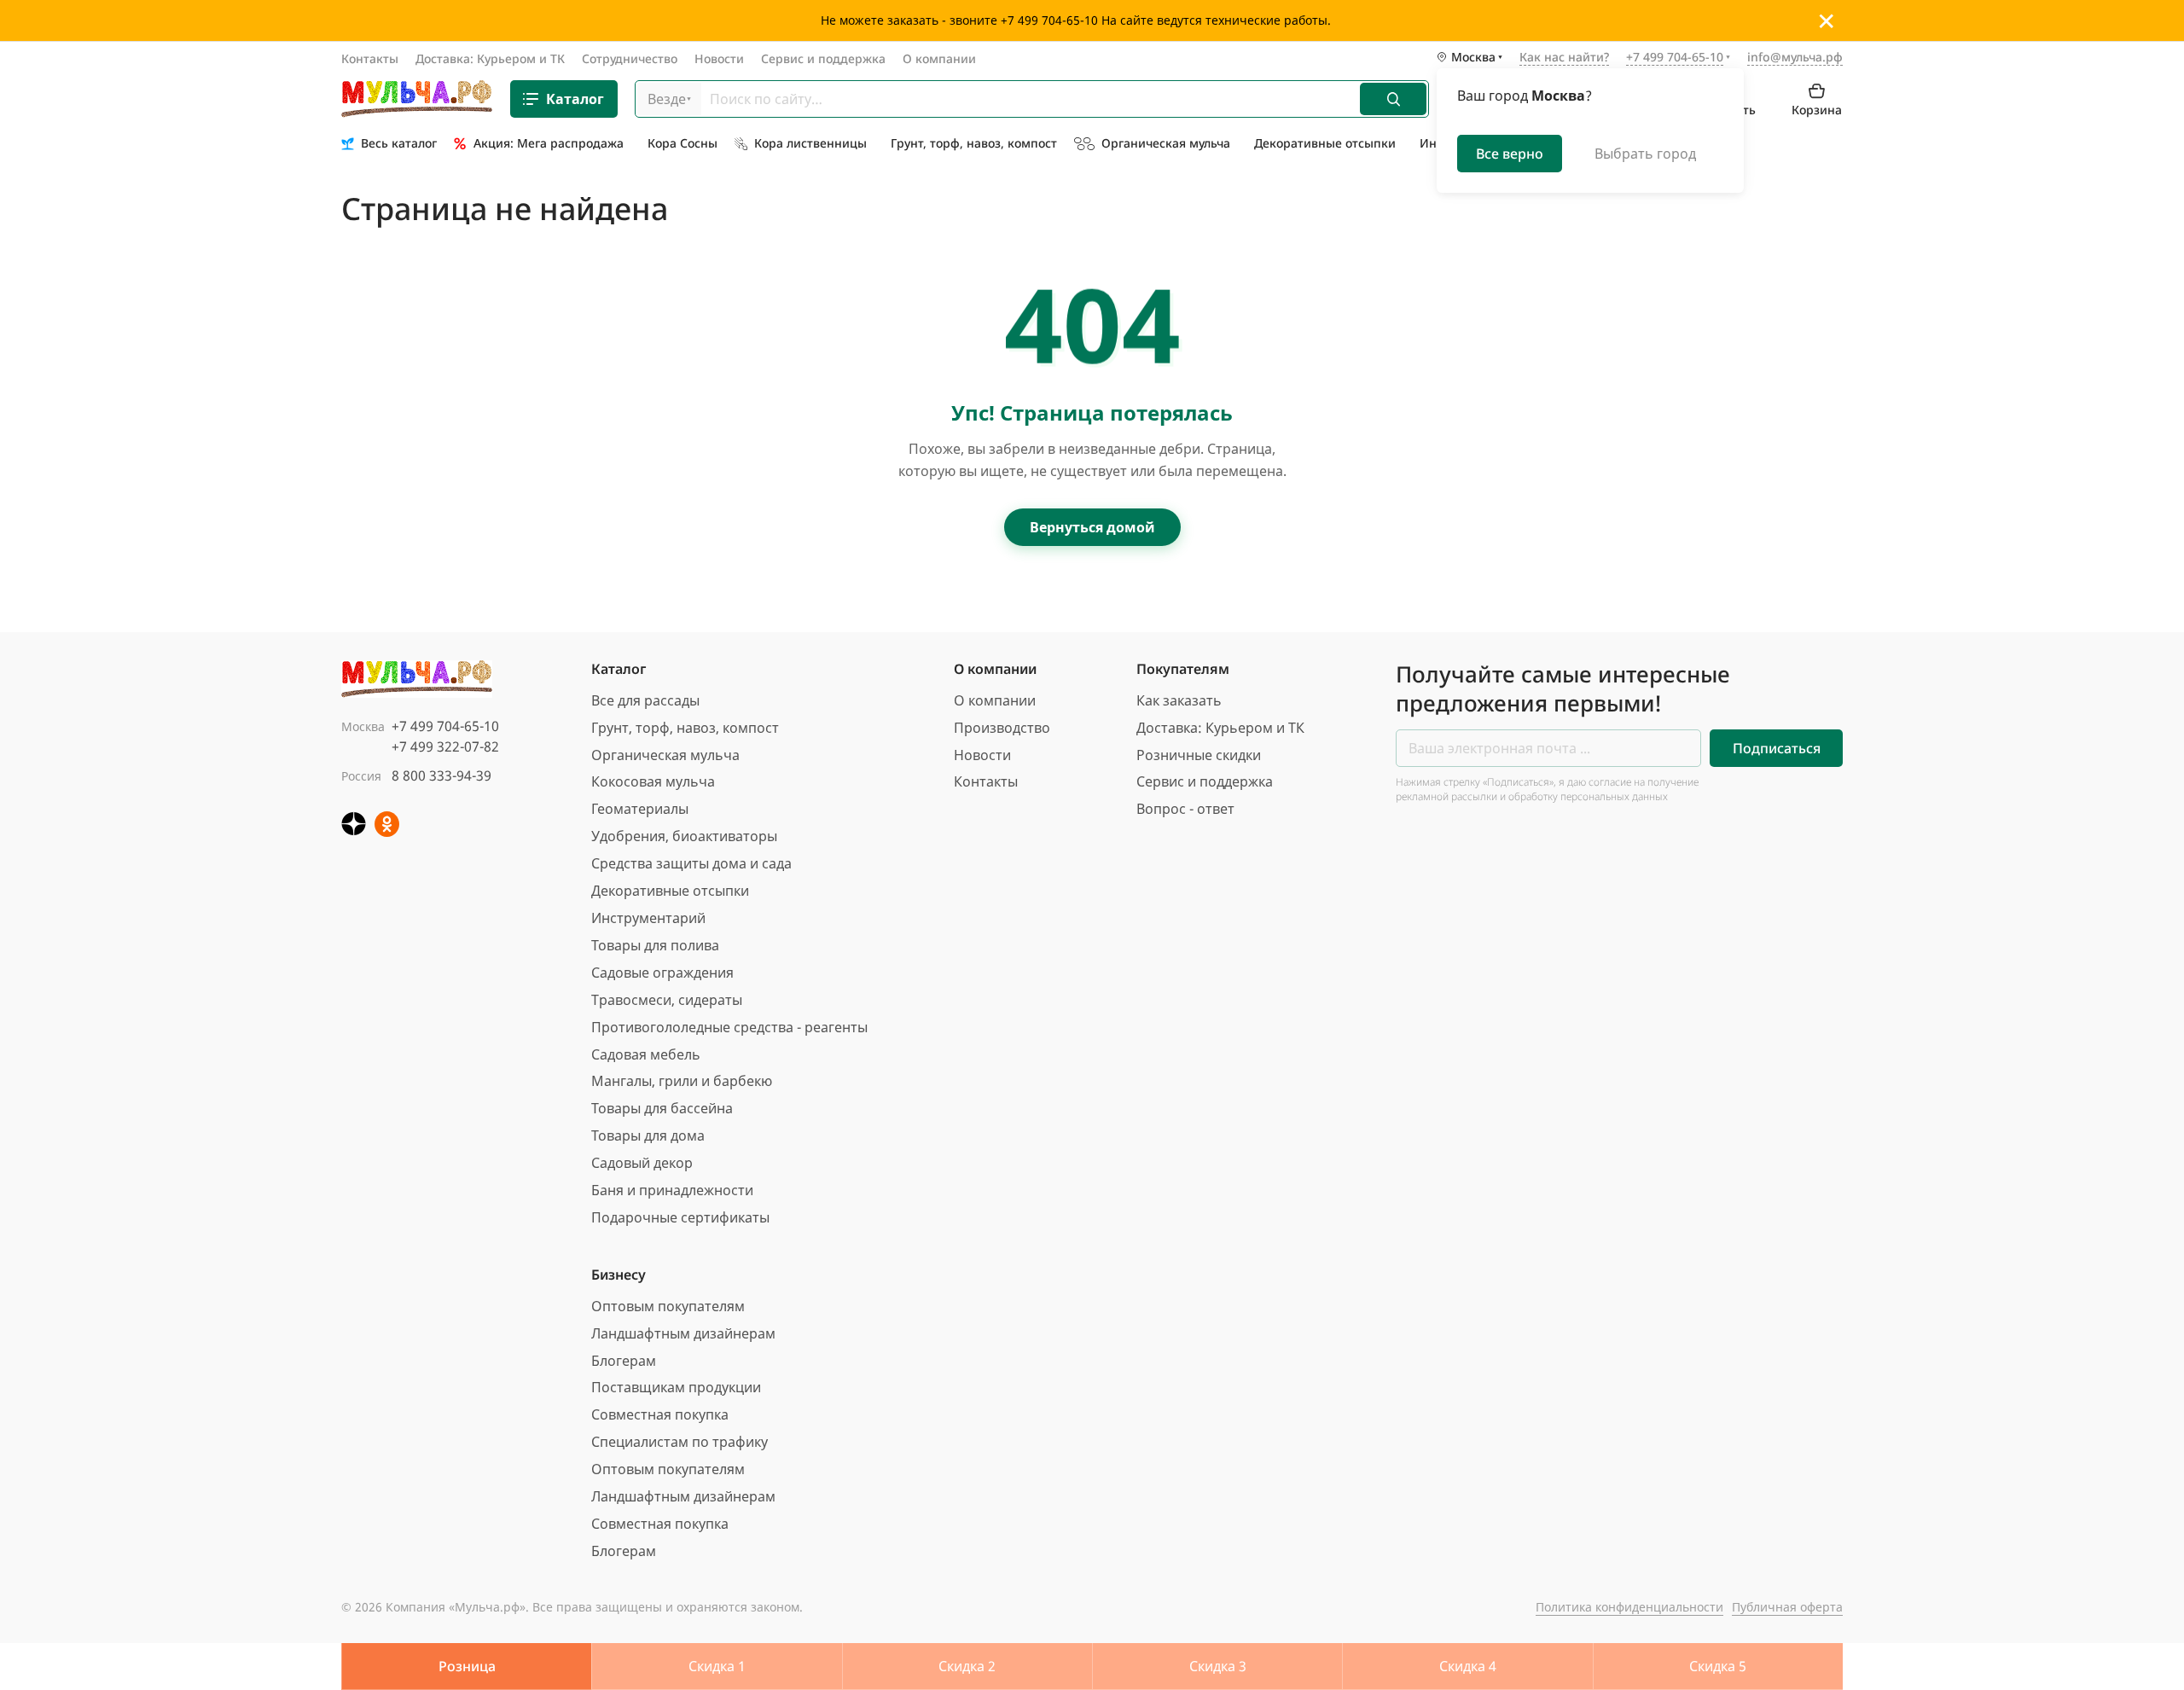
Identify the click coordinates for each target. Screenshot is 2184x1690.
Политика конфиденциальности (1629, 1607)
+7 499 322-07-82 (445, 746)
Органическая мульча (665, 755)
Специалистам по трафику (680, 1442)
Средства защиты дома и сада (691, 863)
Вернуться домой (1092, 527)
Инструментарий (648, 918)
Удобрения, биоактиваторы (684, 836)
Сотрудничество (630, 58)
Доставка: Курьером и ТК (490, 58)
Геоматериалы (640, 809)
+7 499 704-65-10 (445, 726)
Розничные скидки (1199, 755)
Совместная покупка (660, 1414)
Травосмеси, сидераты (667, 1000)
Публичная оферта (1787, 1607)
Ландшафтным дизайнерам (683, 1333)
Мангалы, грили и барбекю (682, 1081)
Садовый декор (642, 1163)
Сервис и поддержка (823, 58)
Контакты (370, 58)
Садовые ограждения (662, 973)
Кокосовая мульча (653, 781)
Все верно (1510, 154)
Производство (1002, 728)
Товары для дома (648, 1135)
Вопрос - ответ (1185, 809)
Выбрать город (1645, 154)
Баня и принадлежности (672, 1190)
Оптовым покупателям (668, 1306)
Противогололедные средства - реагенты (729, 1027)
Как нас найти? (1564, 58)
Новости (719, 58)
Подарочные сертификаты (680, 1217)
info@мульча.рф (1795, 57)
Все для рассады (645, 700)
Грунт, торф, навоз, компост (685, 728)
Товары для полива (655, 945)
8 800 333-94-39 (441, 775)
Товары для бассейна (662, 1108)
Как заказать (1179, 700)
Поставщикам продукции (676, 1387)
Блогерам (624, 1361)
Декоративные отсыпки (670, 891)
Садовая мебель (646, 1054)
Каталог (575, 99)
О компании (939, 58)
